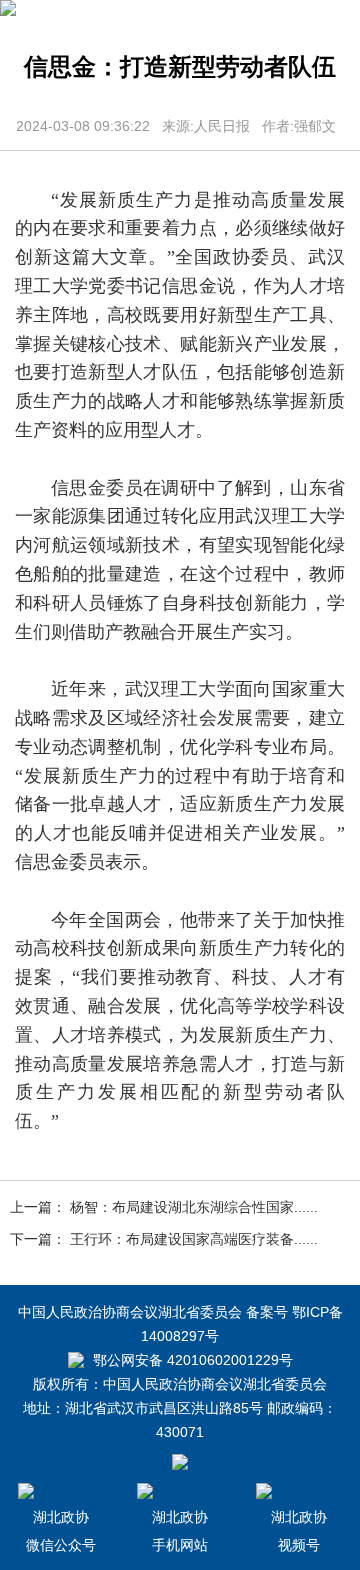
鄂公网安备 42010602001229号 (191, 1360)
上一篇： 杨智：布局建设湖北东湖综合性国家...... (164, 1207)
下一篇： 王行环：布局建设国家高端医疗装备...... (164, 1239)
